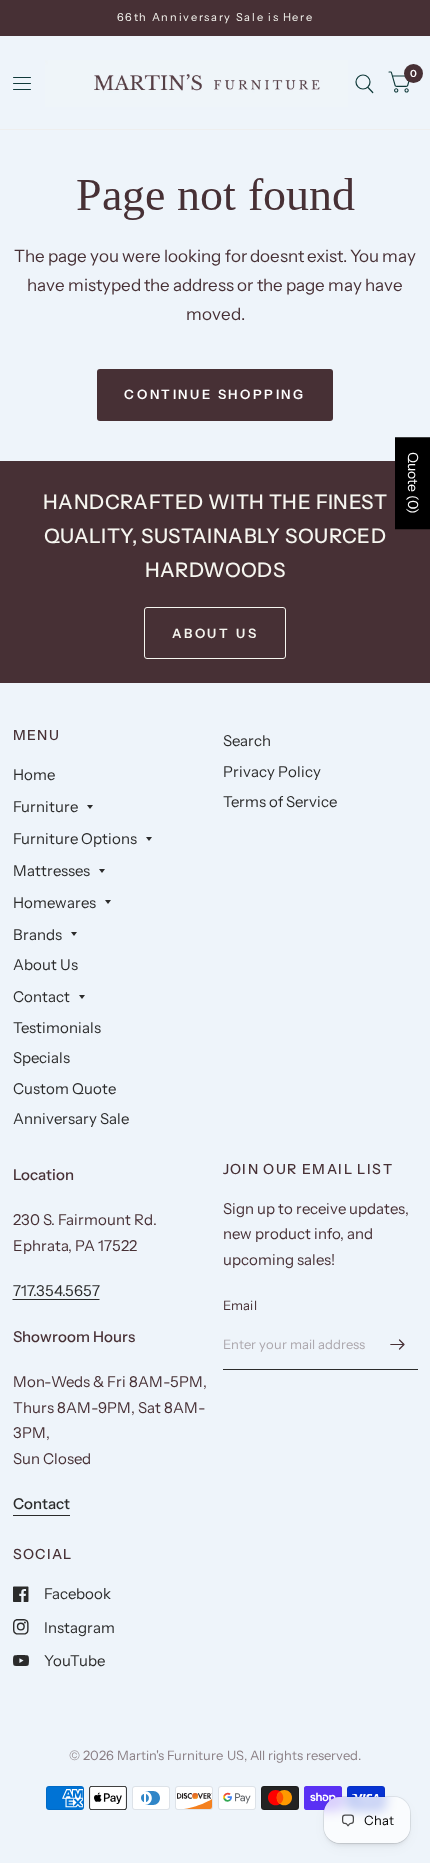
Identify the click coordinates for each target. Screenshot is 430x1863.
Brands (37, 934)
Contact (41, 996)
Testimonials (57, 1027)
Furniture (45, 806)
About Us (45, 964)
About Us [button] (215, 633)
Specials (41, 1057)
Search (247, 740)
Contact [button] (41, 1503)
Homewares (54, 902)
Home (34, 774)
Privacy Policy (272, 771)
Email (240, 1305)
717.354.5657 (56, 1290)
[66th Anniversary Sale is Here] (215, 17)
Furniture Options (75, 838)
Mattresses (51, 870)
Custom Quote (64, 1088)
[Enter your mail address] (398, 1344)
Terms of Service (280, 801)
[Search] (364, 83)
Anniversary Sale (71, 1118)
